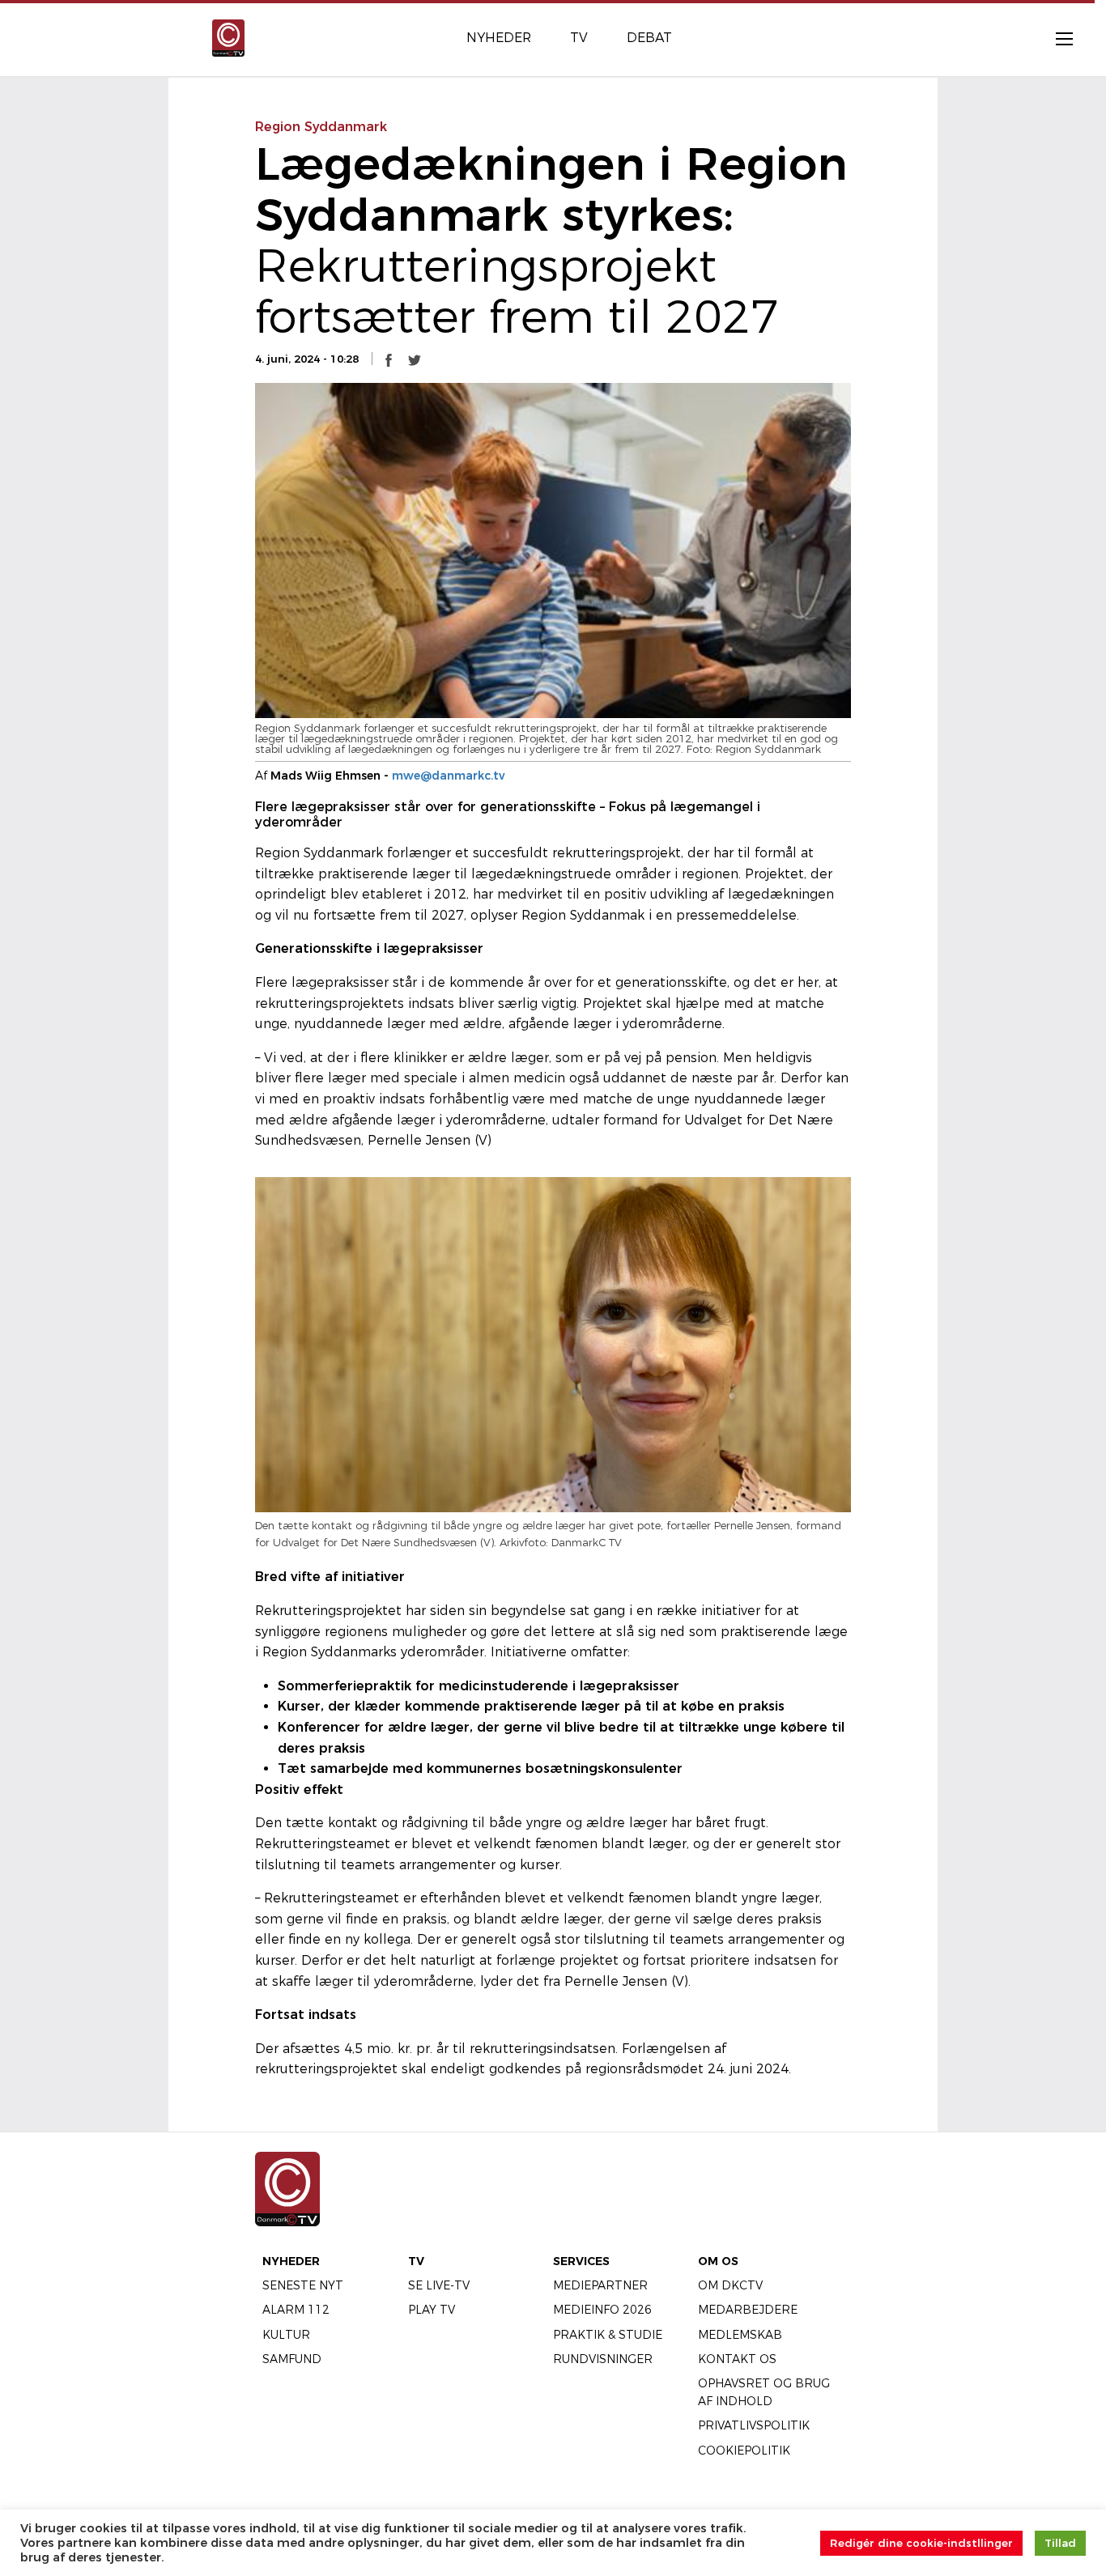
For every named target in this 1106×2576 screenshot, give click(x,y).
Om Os (718, 2261)
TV (416, 2261)
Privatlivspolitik (754, 2425)
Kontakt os (737, 2359)
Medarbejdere (748, 2310)
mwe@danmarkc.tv (449, 776)
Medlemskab (740, 2335)
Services (581, 2261)
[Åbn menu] (1056, 38)
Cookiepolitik (744, 2451)
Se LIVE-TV (439, 2285)
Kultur (286, 2335)
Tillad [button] (1060, 2543)
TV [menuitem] (579, 38)
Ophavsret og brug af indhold (764, 2392)
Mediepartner (600, 2285)
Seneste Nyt (303, 2285)
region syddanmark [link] (321, 127)
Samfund (292, 2359)
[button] (389, 359)
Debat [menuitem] (649, 38)
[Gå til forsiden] (228, 37)
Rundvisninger (603, 2359)
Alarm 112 (296, 2310)
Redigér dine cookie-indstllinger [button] (921, 2543)
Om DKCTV (730, 2285)
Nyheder (291, 2261)
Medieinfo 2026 (602, 2310)
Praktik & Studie (608, 2335)
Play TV (432, 2310)
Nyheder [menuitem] (499, 38)
